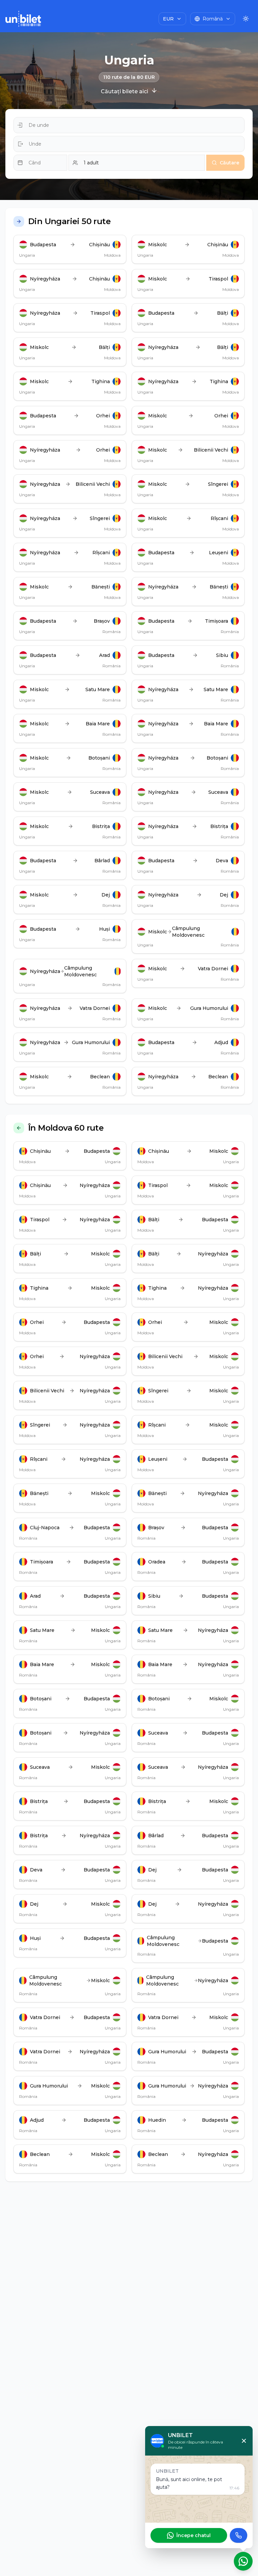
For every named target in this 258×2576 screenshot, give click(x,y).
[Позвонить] (239, 2535)
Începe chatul (193, 2535)
